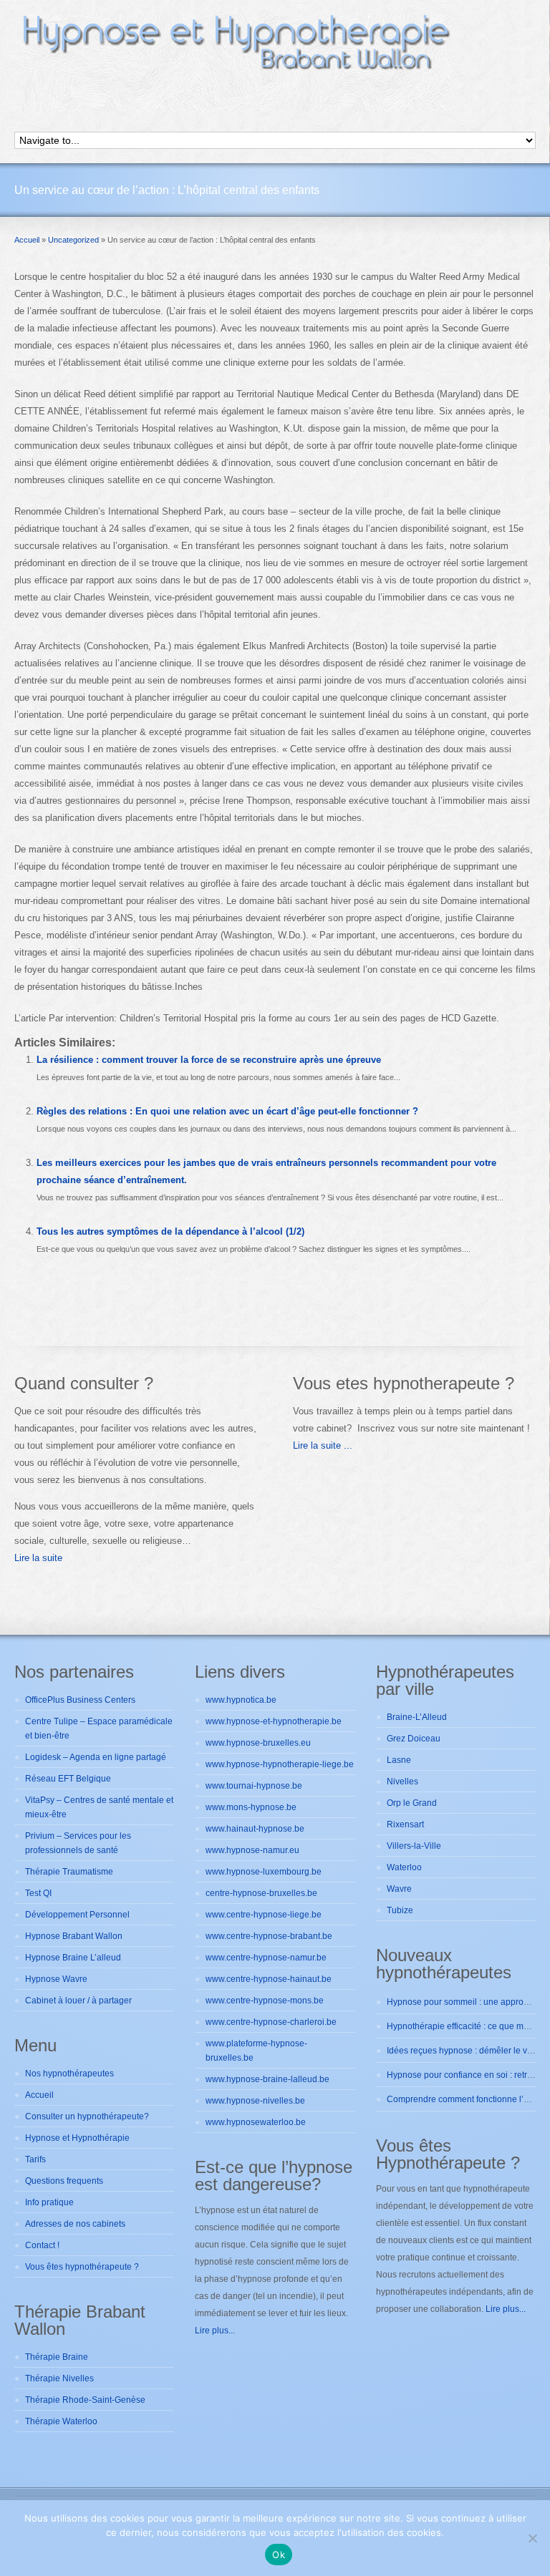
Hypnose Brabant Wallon (74, 1936)
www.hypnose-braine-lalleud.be (267, 2079)
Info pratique (49, 2202)
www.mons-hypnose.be (251, 1807)
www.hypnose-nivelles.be (255, 2101)
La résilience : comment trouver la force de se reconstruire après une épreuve (209, 1060)
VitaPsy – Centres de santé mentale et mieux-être (99, 1807)
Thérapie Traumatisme (69, 1872)
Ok (279, 2555)
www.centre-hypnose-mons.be (265, 2001)
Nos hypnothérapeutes (69, 2074)
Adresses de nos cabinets (75, 2224)
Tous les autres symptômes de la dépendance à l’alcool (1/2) (170, 1231)
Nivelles (402, 1782)
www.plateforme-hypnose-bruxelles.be (256, 2051)
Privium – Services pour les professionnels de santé (78, 1843)
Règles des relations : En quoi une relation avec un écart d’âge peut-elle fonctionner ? (227, 1111)
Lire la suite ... (323, 1445)
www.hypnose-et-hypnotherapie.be (274, 1721)
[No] (532, 2538)
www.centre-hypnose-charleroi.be (271, 2022)
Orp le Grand (412, 1803)
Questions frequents (64, 2181)
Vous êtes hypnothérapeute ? (82, 2267)
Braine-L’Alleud (417, 1717)
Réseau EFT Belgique (68, 1779)
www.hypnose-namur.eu (252, 1850)
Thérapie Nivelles (59, 2378)
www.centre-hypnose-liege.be (264, 1915)
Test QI (38, 1893)
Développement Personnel (77, 1915)
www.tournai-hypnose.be (254, 1786)
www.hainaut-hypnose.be (255, 1829)
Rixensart (405, 1824)
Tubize (400, 1910)
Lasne (399, 1760)
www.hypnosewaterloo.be (256, 2122)
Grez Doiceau (414, 1739)
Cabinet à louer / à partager (78, 2001)
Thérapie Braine (57, 2357)
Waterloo (404, 1867)
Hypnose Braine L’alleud (73, 1958)
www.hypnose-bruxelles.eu (258, 1743)
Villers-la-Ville (414, 1846)
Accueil (39, 2095)
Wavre (399, 1889)
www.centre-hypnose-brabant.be (269, 1936)
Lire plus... (215, 2330)
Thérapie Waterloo (61, 2421)
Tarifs (35, 2159)
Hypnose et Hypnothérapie (77, 2138)
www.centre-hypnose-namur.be (266, 1958)
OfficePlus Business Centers (80, 1700)
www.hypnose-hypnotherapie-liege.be (280, 1764)
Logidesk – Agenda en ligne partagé (96, 1757)
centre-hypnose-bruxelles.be (261, 1893)
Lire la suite (38, 1558)
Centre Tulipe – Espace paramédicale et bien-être (99, 1729)
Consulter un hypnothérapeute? (87, 2116)
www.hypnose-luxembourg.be (264, 1872)
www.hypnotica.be (241, 1700)
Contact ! (42, 2245)
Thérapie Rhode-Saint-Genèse (85, 2400)
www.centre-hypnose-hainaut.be (269, 1979)
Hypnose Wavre (56, 1979)
